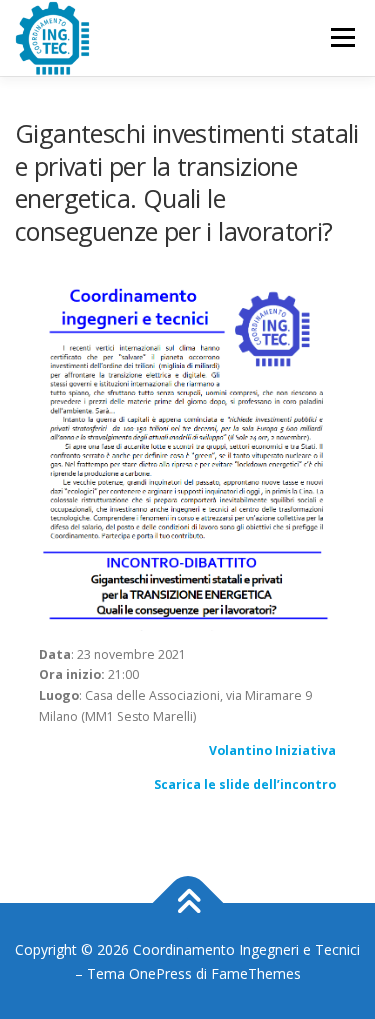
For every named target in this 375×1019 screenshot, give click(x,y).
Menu (341, 37)
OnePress (160, 973)
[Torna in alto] (187, 902)
